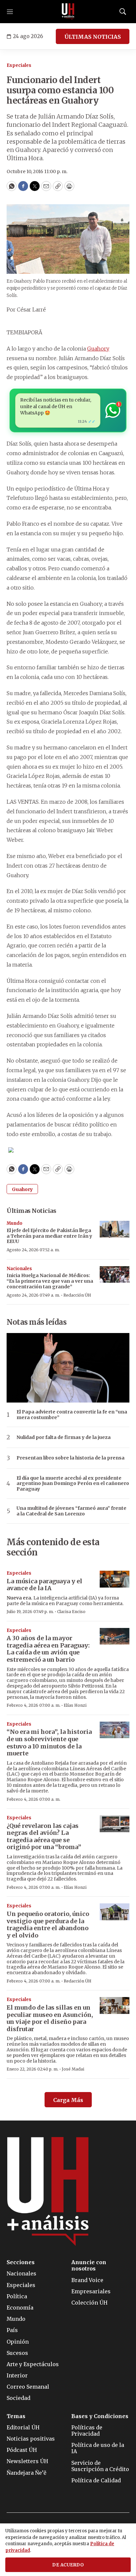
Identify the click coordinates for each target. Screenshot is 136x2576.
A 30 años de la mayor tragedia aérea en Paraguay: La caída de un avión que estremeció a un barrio (48, 1649)
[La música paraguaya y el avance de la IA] (115, 1579)
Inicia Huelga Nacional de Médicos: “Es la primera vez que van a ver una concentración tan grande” (50, 1281)
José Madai (73, 2069)
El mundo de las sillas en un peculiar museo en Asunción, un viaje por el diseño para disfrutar (50, 2018)
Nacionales (19, 1269)
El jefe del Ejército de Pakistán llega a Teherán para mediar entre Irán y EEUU (49, 1236)
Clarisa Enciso (71, 1612)
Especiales (19, 65)
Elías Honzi (75, 1705)
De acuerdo (68, 2565)
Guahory (98, 349)
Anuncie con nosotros (89, 2266)
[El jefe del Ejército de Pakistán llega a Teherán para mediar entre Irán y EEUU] (115, 1229)
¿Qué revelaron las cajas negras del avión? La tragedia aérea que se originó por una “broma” (44, 1837)
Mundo (15, 1223)
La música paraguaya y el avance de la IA (44, 1585)
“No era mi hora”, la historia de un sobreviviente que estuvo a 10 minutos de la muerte (49, 1742)
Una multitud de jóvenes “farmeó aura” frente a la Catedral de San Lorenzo (71, 1511)
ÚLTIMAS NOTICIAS (93, 37)
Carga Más (68, 2100)
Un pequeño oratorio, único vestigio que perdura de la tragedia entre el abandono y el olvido (48, 1925)
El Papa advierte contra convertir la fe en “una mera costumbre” (72, 1415)
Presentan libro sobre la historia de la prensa (70, 1458)
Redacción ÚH (77, 1295)
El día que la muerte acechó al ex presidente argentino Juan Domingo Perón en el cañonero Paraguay (73, 1484)
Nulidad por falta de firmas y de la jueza (64, 1437)
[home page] (68, 12)
